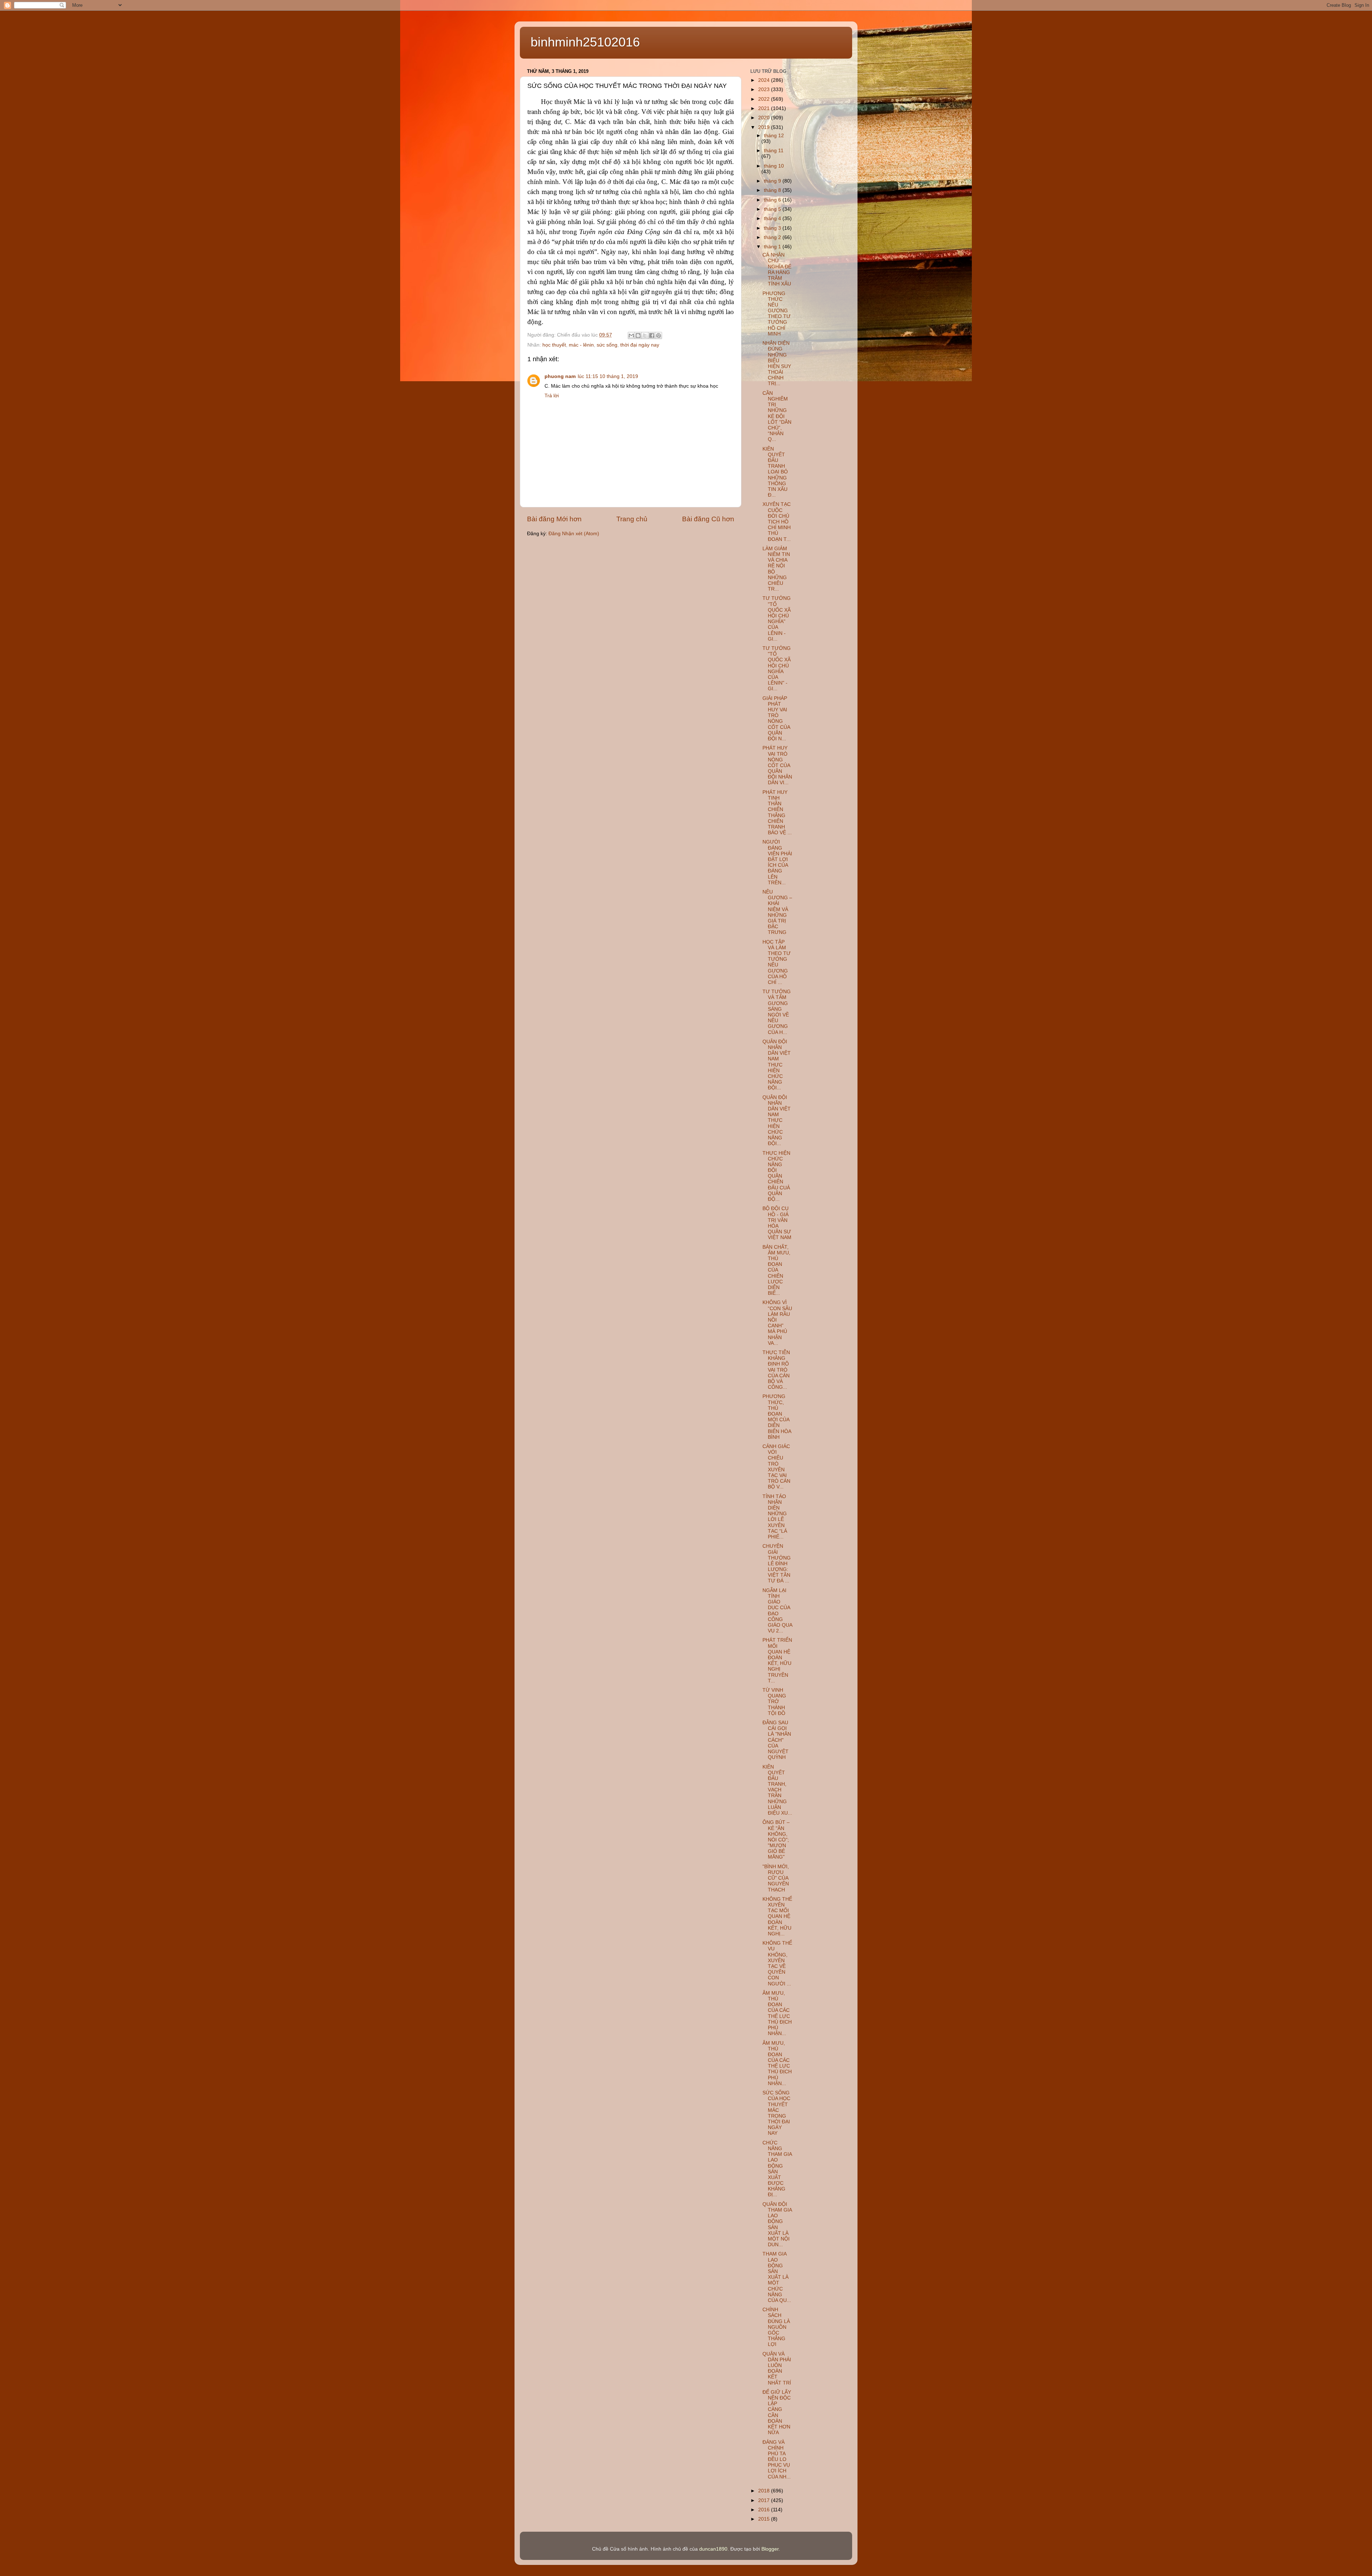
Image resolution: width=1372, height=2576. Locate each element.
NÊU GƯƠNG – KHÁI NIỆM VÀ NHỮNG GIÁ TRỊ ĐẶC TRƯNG (777, 912)
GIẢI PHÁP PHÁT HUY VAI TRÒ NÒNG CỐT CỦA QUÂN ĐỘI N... (776, 718)
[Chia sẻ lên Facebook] (652, 335)
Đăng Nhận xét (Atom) (574, 534)
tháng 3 (773, 228)
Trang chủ (632, 519)
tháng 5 (773, 209)
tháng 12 (774, 136)
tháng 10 (774, 166)
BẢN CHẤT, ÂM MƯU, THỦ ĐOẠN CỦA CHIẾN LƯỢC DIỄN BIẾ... (776, 1270)
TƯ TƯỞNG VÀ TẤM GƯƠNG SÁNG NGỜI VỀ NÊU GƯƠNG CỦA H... (777, 1012)
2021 (765, 108)
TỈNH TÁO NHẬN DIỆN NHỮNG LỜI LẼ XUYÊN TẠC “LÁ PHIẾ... (775, 1517)
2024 (765, 80)
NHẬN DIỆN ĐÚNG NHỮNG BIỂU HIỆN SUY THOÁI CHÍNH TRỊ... (777, 363)
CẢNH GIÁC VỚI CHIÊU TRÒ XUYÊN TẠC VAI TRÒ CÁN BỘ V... (776, 1467)
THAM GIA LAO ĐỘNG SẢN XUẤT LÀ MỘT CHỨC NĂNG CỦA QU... (777, 2277)
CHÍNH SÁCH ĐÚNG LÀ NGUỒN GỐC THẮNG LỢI (776, 2327)
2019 (765, 127)
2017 (765, 2500)
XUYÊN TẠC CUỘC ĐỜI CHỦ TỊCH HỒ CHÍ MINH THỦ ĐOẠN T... (777, 522)
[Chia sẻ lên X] (645, 335)
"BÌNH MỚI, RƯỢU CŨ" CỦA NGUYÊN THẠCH (776, 1878)
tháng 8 (773, 190)
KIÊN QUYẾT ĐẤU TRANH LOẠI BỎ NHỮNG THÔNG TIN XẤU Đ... (775, 472)
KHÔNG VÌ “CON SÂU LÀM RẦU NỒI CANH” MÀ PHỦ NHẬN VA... (777, 1323)
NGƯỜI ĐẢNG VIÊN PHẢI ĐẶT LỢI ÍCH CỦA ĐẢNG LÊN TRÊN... (777, 862)
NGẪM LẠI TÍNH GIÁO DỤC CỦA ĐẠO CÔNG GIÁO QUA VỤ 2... (777, 1611)
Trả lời (552, 396)
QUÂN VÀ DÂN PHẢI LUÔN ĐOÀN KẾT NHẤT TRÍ (777, 2368)
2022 (765, 99)
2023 (765, 89)
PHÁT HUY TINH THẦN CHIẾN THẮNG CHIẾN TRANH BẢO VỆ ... (777, 812)
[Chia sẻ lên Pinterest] (658, 335)
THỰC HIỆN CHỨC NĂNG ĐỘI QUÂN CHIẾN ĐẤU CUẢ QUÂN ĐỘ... (776, 1176)
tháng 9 (773, 181)
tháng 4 (773, 218)
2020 (765, 118)
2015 (765, 2519)
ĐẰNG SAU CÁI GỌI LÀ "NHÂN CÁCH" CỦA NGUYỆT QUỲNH (777, 1740)
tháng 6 (773, 200)
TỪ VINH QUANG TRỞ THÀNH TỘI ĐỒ (774, 1702)
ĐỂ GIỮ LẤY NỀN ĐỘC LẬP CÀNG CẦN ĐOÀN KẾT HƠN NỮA (777, 2412)
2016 (765, 2510)
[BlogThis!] (638, 335)
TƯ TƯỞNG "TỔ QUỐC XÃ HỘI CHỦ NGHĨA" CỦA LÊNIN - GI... (777, 618)
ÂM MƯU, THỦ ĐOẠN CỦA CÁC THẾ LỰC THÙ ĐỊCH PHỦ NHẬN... (777, 2013)
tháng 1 (773, 247)
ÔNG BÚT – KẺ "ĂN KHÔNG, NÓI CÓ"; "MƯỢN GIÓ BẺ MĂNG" (776, 1840)
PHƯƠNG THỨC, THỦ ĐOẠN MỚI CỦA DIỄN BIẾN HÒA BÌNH (777, 1417)
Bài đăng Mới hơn (554, 519)
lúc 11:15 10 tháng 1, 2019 (608, 376)
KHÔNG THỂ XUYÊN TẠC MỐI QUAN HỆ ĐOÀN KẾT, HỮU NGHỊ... (777, 1916)
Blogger (770, 2549)
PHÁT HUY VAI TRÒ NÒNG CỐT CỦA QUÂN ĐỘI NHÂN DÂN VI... (777, 765)
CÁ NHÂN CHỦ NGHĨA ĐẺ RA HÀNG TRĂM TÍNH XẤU (777, 269)
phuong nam (560, 376)
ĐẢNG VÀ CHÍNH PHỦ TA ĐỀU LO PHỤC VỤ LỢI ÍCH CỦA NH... (777, 2460)
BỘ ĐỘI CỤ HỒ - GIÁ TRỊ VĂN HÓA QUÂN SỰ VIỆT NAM (777, 1223)
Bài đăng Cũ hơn (708, 519)
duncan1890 (713, 2549)
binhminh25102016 (585, 42)
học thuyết (554, 345)
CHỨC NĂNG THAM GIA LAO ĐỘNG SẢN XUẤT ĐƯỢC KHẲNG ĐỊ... (777, 2169)
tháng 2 (773, 237)
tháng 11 (774, 151)
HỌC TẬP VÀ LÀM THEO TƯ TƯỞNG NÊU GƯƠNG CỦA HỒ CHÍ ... (777, 962)
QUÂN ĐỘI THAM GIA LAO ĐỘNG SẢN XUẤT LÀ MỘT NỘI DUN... (777, 2224)
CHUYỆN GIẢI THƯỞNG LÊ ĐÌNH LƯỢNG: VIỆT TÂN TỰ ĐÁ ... (777, 1563)
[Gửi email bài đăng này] (631, 335)
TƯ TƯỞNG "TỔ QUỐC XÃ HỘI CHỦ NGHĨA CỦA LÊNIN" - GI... (777, 668)
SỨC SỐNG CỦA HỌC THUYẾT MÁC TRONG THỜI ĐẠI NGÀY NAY (776, 2113)
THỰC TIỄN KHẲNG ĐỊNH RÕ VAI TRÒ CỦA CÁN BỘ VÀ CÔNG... (776, 1370)
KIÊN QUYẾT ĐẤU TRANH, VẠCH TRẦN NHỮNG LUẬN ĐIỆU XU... (777, 1790)
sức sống (607, 345)
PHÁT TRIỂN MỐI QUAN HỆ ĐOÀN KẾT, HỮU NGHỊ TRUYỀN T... (777, 1660)
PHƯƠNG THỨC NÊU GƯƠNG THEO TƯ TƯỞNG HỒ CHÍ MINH (777, 314)
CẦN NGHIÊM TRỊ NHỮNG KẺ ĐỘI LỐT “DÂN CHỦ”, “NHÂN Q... (777, 416)
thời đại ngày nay (640, 345)
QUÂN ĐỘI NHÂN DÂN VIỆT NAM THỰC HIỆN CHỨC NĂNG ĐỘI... (777, 1065)
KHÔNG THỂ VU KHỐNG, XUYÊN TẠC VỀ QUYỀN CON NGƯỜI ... (777, 1963)
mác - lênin (581, 345)
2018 (765, 2491)
